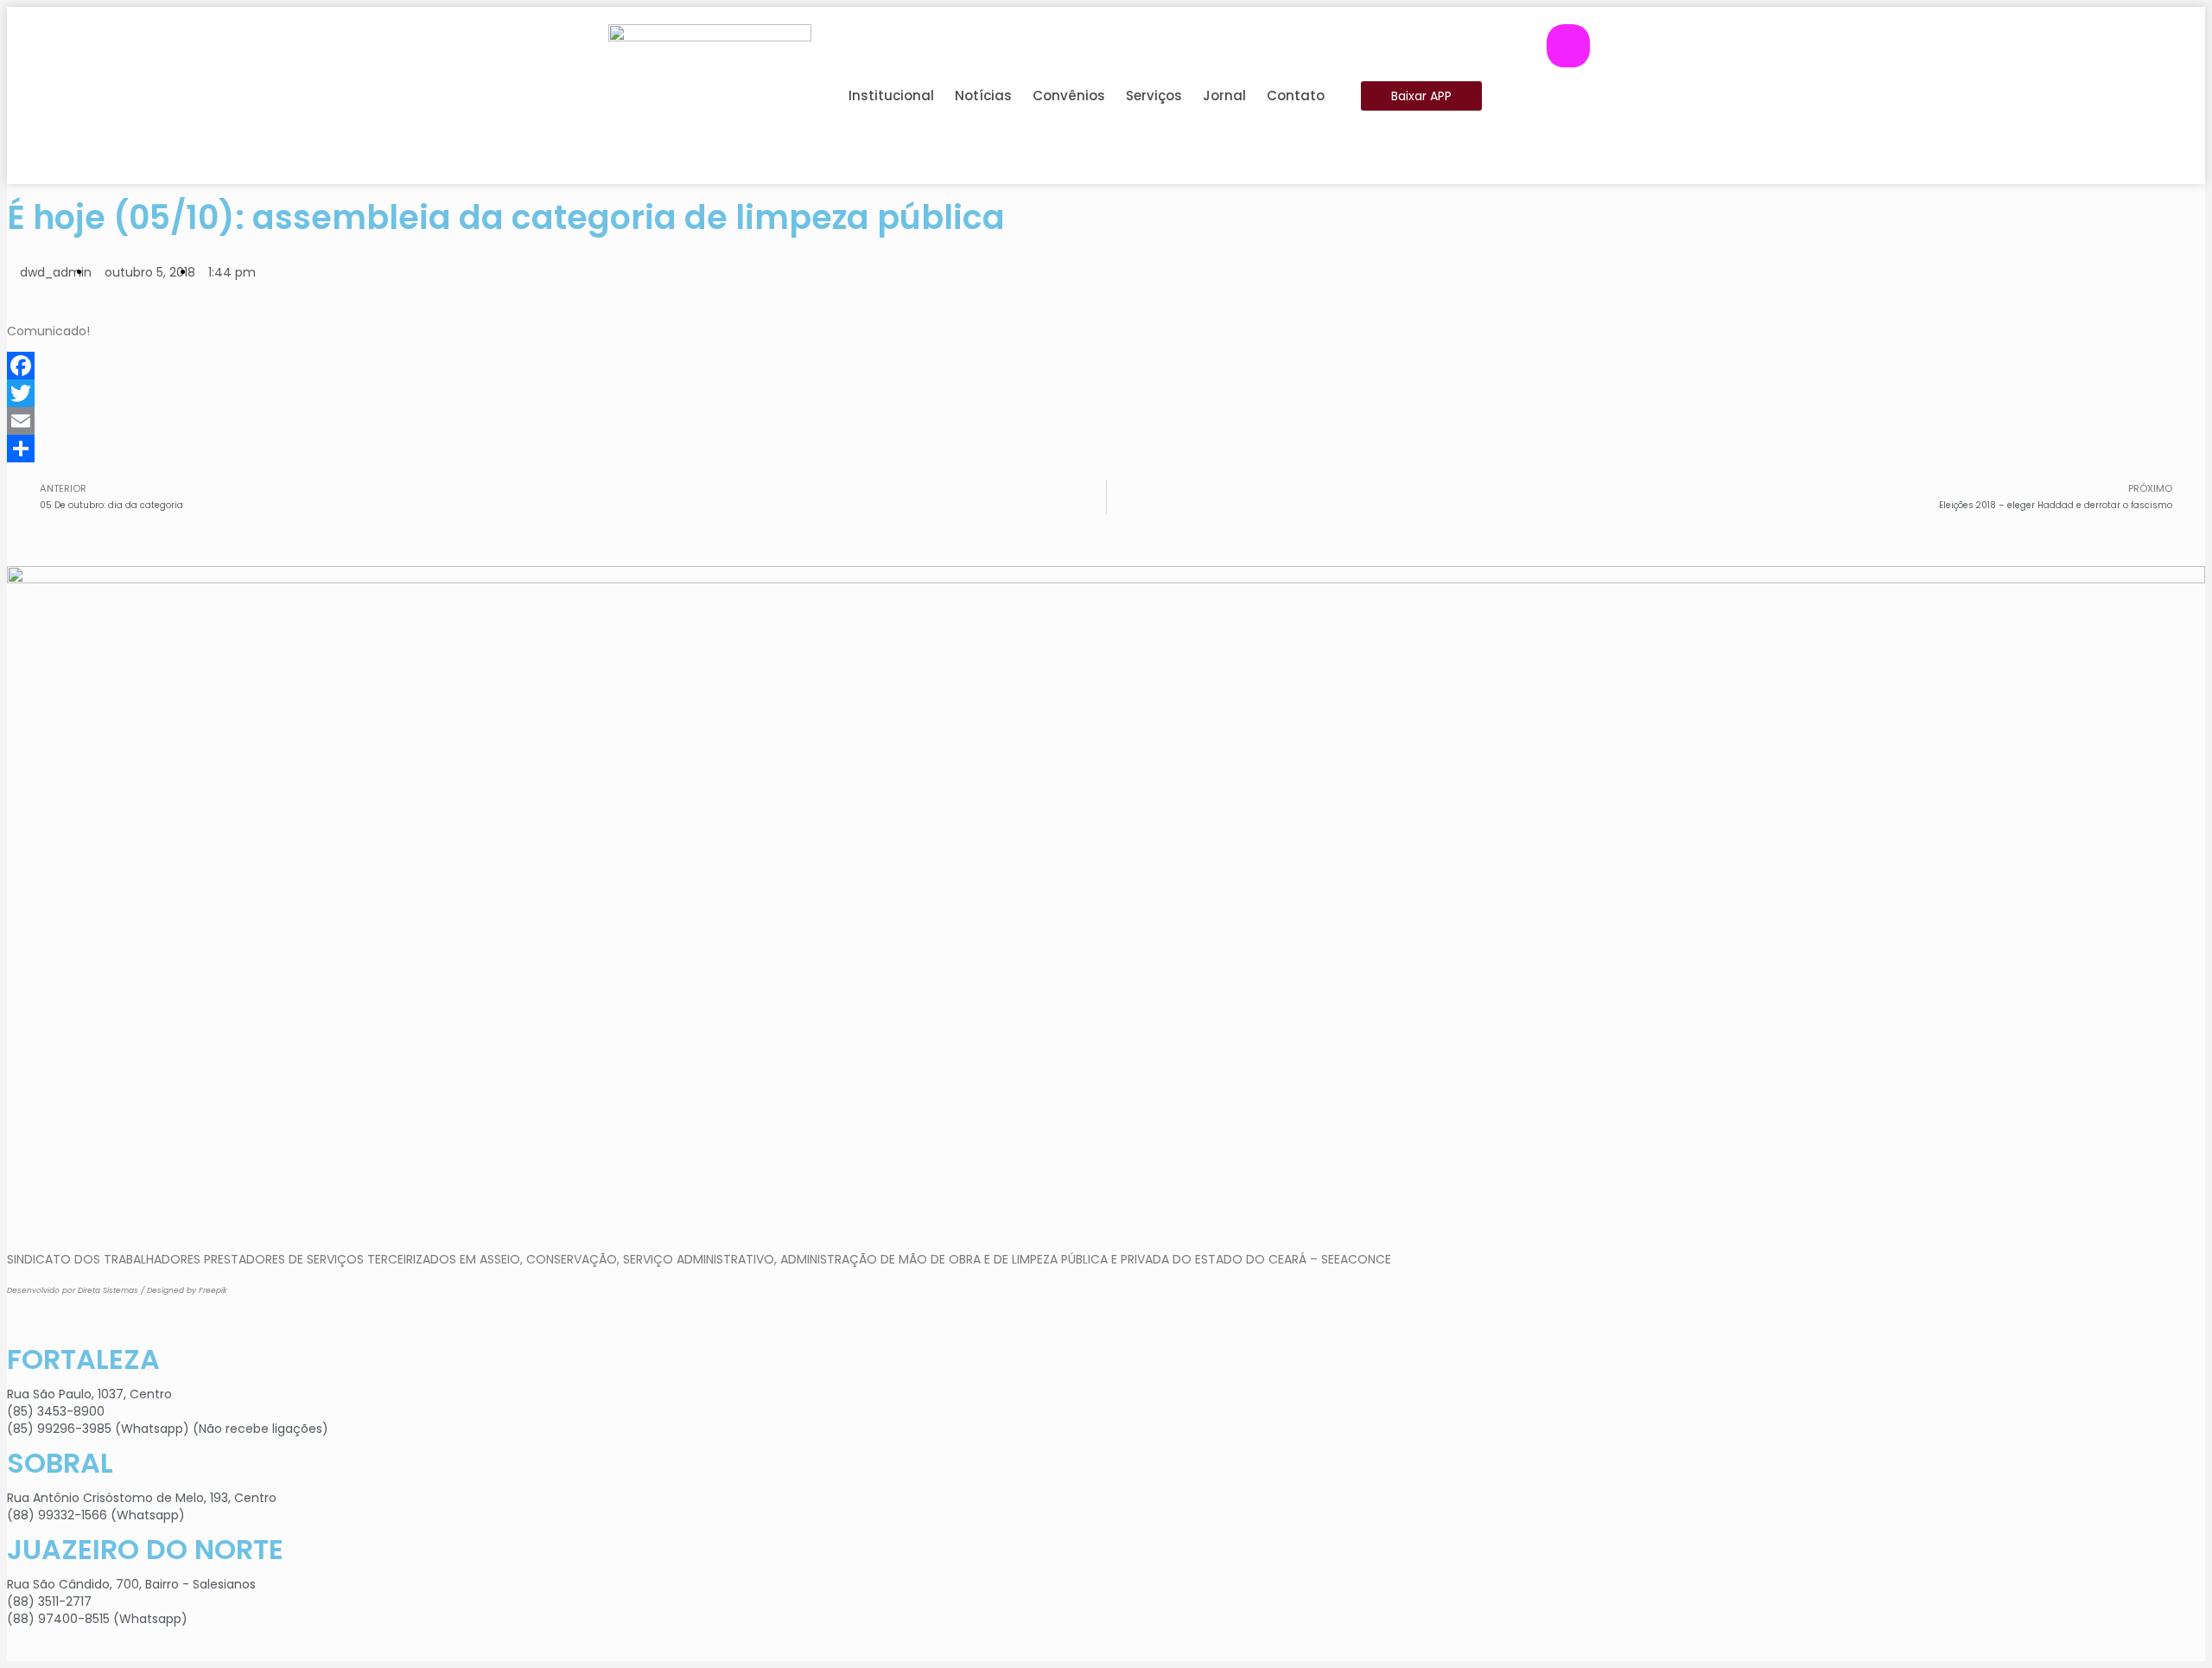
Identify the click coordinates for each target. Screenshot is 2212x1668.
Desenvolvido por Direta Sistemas (73, 1290)
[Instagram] (1568, 46)
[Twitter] (1106, 393)
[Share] (1106, 449)
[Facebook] (1568, 93)
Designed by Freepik (187, 1290)
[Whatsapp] (1568, 141)
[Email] (1106, 421)
